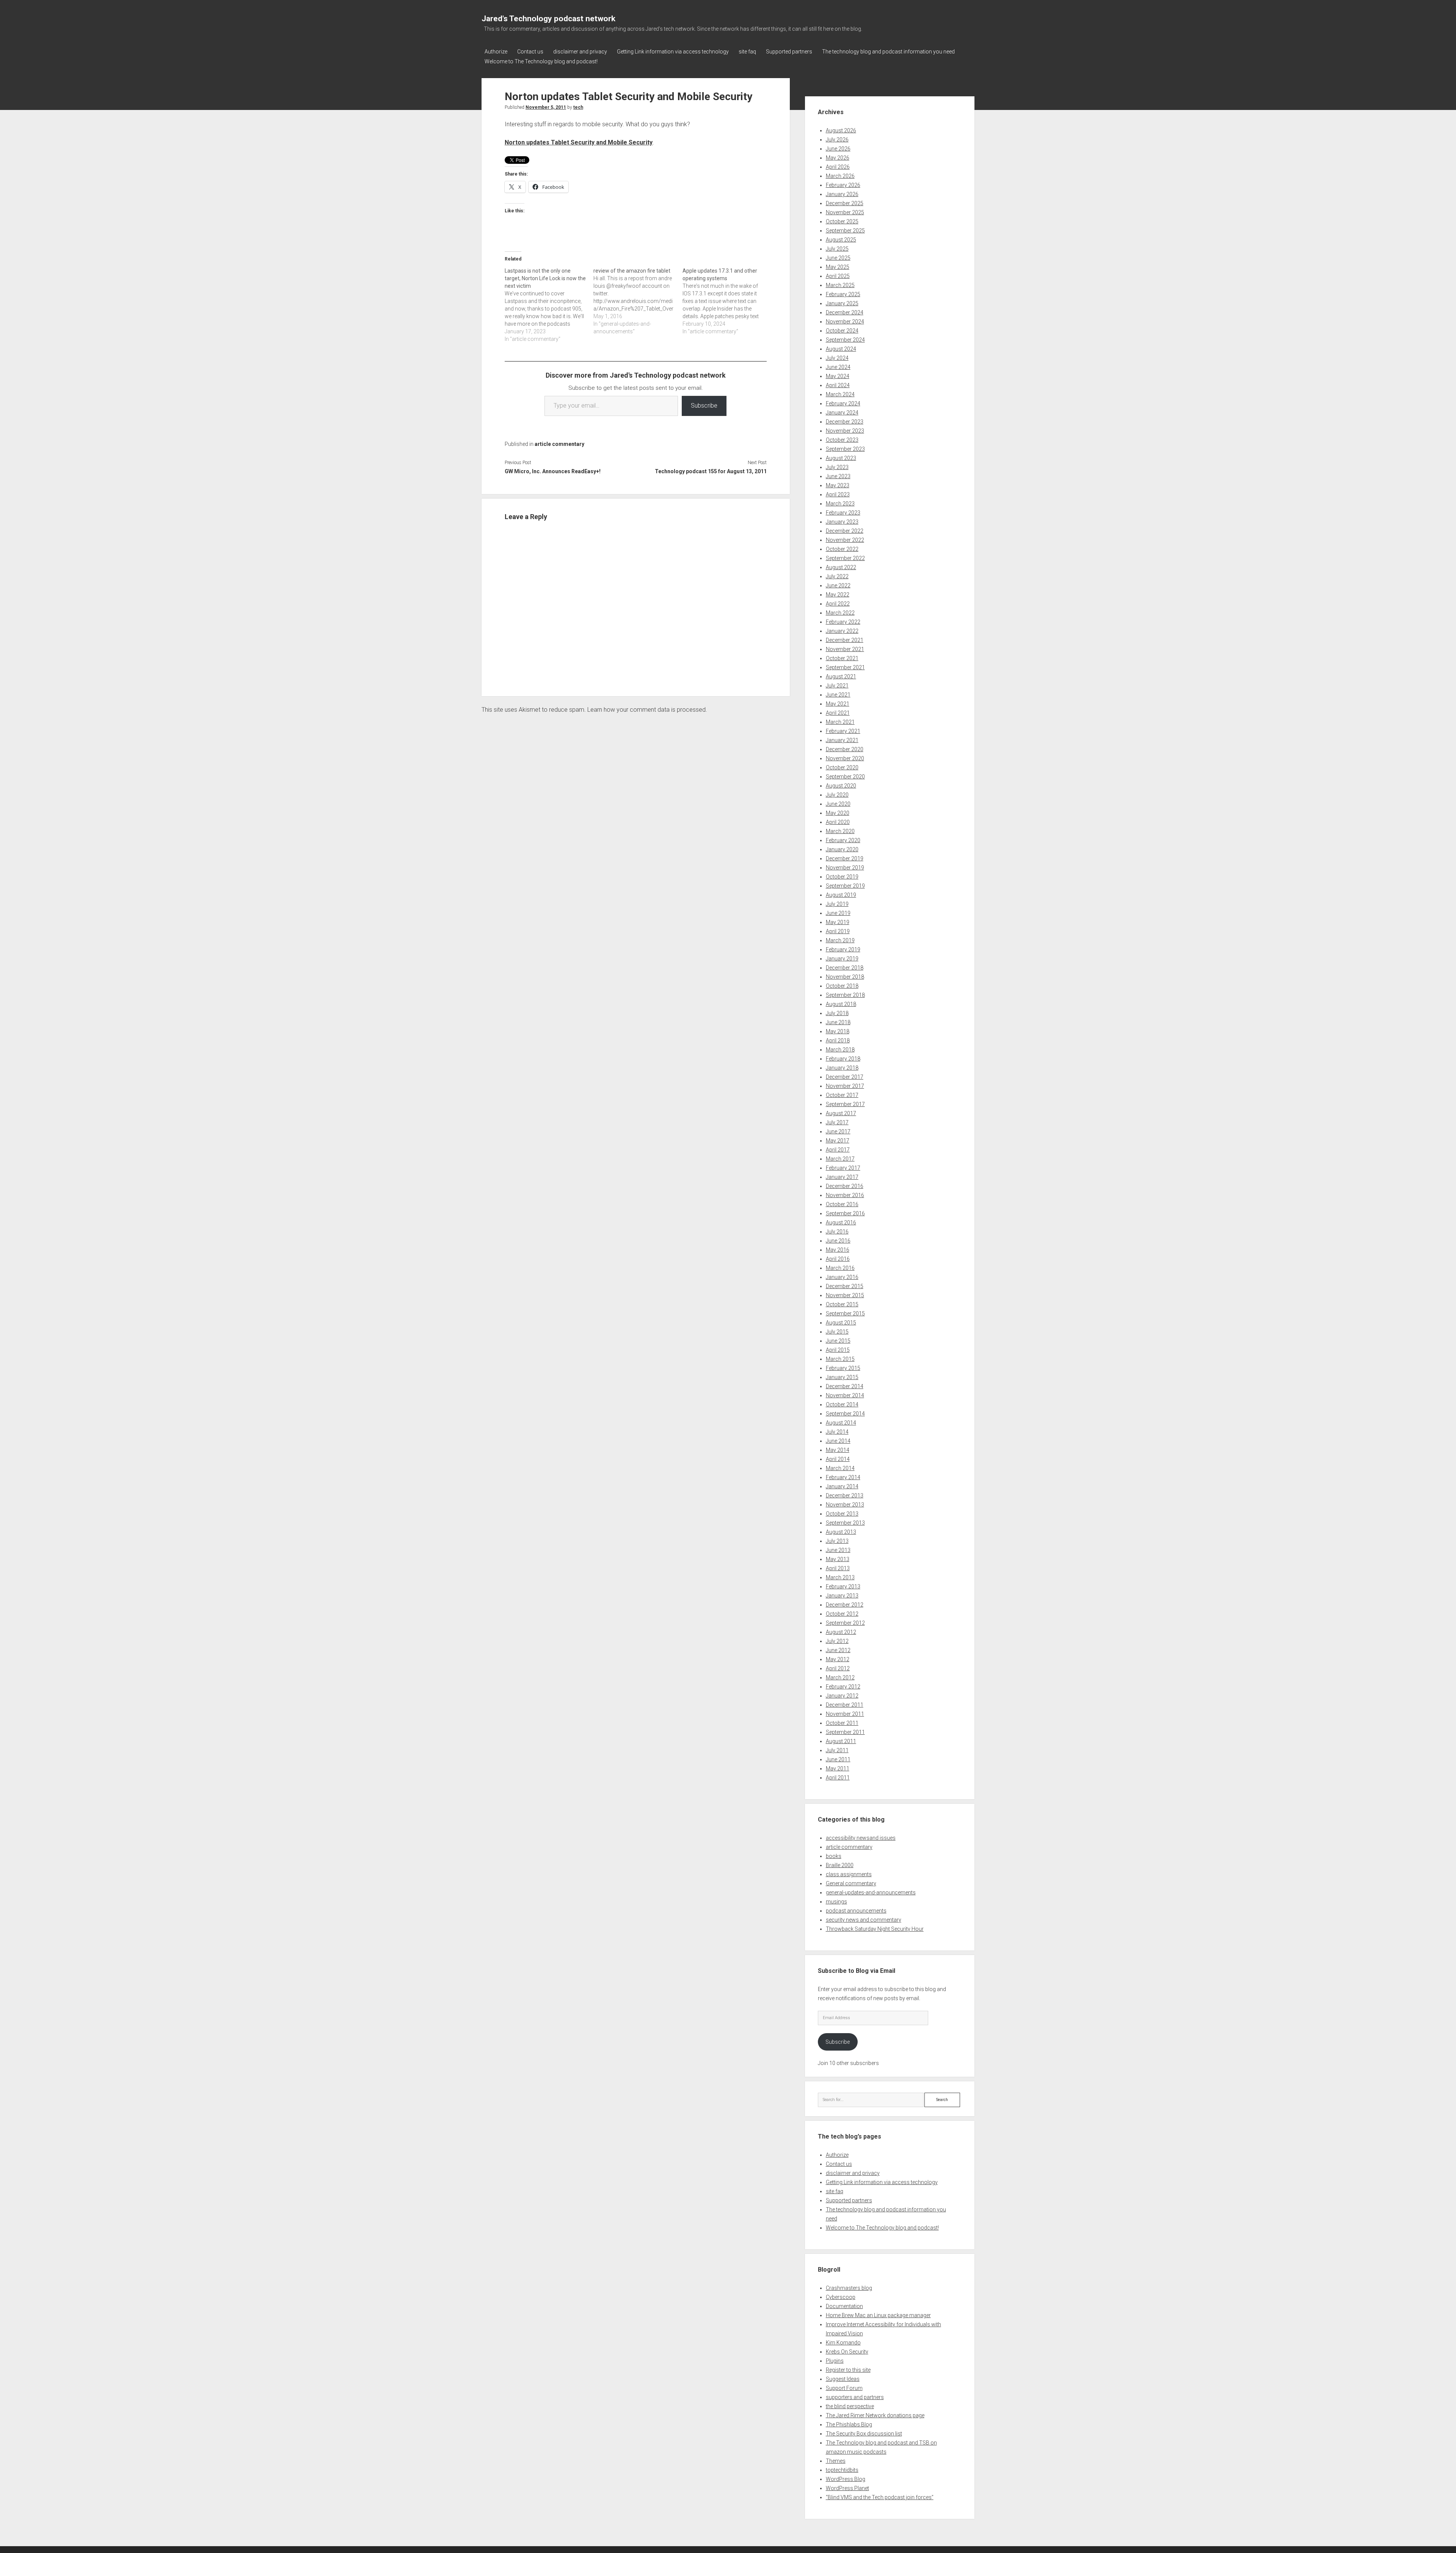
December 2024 (845, 312)
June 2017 (838, 1131)
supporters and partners (855, 2397)
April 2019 (838, 931)
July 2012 (837, 1641)
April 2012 (838, 1668)
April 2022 (838, 604)
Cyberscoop (841, 2297)
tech (578, 107)
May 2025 (838, 267)
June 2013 (838, 1550)
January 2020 (842, 849)
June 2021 (838, 695)
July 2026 (837, 140)
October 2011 (842, 1723)
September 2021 (845, 667)
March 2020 (840, 831)
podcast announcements (856, 1911)
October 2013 (842, 1514)
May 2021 (838, 704)
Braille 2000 (840, 1865)
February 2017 (843, 1168)
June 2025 (838, 258)
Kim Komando (843, 2343)
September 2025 (845, 231)
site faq (747, 52)
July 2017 (837, 1122)
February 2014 (843, 1477)
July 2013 (837, 1541)
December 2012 (845, 1605)
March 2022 (840, 613)
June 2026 (838, 149)
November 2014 (845, 1395)
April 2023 (838, 494)
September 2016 (845, 1213)
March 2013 (840, 1577)
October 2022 (842, 549)
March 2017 (840, 1159)
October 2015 (842, 1304)
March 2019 (840, 940)
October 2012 (842, 1614)
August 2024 (841, 349)
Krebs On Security (847, 2352)
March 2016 (840, 1268)
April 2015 (838, 1350)
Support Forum (844, 2388)
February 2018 (843, 1059)
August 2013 (841, 1532)
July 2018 (837, 1013)
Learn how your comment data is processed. (647, 710)
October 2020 (842, 767)
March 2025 (840, 285)
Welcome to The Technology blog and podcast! (541, 61)
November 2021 (845, 649)
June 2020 (838, 804)
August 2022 (841, 567)
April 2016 (838, 1259)
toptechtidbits (842, 2470)
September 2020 (845, 777)
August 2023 (841, 458)
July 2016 (837, 1232)
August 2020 (841, 786)
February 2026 (843, 185)
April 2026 (838, 167)
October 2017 (842, 1095)
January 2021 (842, 740)
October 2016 (842, 1204)
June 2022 (838, 585)
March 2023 (840, 504)
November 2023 (845, 431)
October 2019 (842, 877)
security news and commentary (864, 1920)
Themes (836, 2461)
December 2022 (845, 531)
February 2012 (843, 1687)
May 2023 (838, 485)
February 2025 (843, 294)
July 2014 (837, 1432)
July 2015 (837, 1332)
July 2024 (837, 358)
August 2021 (841, 676)
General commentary (851, 1883)
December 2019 (845, 858)
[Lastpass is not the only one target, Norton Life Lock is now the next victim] (549, 305)
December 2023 (845, 422)
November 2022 (845, 540)
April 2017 (838, 1150)
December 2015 (845, 1286)
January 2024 (842, 413)
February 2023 (843, 513)
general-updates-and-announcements (871, 1892)
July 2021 (837, 686)
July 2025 (837, 249)
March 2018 (840, 1050)
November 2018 (845, 977)
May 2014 (838, 1450)
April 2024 (838, 385)
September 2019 (845, 886)
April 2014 (838, 1459)
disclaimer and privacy (580, 52)
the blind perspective (850, 2406)
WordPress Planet (847, 2488)
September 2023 (845, 449)
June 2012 (838, 1650)
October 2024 (842, 331)
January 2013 (842, 1596)
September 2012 (845, 1623)
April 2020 (838, 822)
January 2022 (842, 631)
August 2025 (841, 240)
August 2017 (841, 1113)
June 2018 (838, 1022)
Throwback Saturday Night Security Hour (875, 1929)
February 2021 (843, 731)
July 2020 (837, 795)
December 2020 (845, 749)
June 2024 (838, 367)
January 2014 (842, 1486)
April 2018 (838, 1040)
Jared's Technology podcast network (548, 19)
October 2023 (842, 440)
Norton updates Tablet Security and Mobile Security (579, 142)
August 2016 (841, 1222)
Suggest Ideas (843, 2379)
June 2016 (838, 1241)
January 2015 (842, 1377)
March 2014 (840, 1468)
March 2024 (840, 394)
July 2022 (837, 576)
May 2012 (838, 1659)
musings (836, 1902)
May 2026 (838, 158)
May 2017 (838, 1141)
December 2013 (845, 1495)
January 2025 (842, 303)
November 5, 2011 (546, 107)
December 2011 (845, 1705)
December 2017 (845, 1077)
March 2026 (840, 176)
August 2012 (841, 1632)
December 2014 (845, 1386)
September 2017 (845, 1104)
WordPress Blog (846, 2479)
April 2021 (838, 713)
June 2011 (838, 1759)
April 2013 (838, 1568)
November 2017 (845, 1086)
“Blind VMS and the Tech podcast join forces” (880, 2497)
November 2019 (845, 868)
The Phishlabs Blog (849, 2424)
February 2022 (843, 622)
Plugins (835, 2361)
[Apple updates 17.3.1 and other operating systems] (727, 301)
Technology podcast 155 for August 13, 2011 (711, 471)
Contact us (530, 52)
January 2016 (842, 1277)
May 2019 (838, 922)
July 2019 (837, 904)
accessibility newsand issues (861, 1838)
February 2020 (843, 840)
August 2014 (841, 1423)
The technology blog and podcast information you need (888, 52)
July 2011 (837, 1750)
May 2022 (838, 595)
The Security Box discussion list (864, 2434)
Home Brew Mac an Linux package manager (878, 2315)
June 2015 (838, 1341)
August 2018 (841, 1004)
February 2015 (843, 1368)
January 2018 (842, 1068)
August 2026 (841, 130)
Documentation (844, 2306)
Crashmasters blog (849, 2288)
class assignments (849, 1874)
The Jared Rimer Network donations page (875, 2415)
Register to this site (848, 2370)
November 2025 (845, 212)
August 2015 (841, 1323)
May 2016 (838, 1250)
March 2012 (840, 1677)
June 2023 (838, 476)
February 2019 (843, 949)
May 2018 (838, 1031)
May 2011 (838, 1768)
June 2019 (838, 913)
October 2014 (842, 1404)
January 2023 (842, 522)
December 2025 (845, 203)
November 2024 (845, 322)
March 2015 (840, 1359)
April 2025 (838, 276)
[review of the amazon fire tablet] (638, 301)
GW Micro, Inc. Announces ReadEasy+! (553, 471)
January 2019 (842, 959)
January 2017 (842, 1177)
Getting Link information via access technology (673, 52)
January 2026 (842, 194)
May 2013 (838, 1559)
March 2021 (840, 722)
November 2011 (845, 1714)
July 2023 (837, 467)
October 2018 (842, 986)
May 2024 (838, 376)
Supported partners (789, 52)
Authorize (496, 52)
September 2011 (845, 1732)
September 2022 (845, 558)
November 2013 (845, 1505)
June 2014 (838, 1441)
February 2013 (843, 1586)
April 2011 (838, 1778)
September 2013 (845, 1523)
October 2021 (842, 658)
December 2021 (845, 640)
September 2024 (845, 340)
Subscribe (704, 406)
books (834, 1856)
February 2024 (843, 403)
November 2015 (845, 1295)
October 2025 (842, 221)
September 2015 (845, 1313)
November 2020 (845, 758)
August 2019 (841, 895)
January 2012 (842, 1696)
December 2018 (845, 968)
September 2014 (845, 1414)
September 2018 (845, 995)
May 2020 (838, 813)
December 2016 (845, 1186)
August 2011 (841, 1741)
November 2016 (845, 1195)
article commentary (559, 444)
